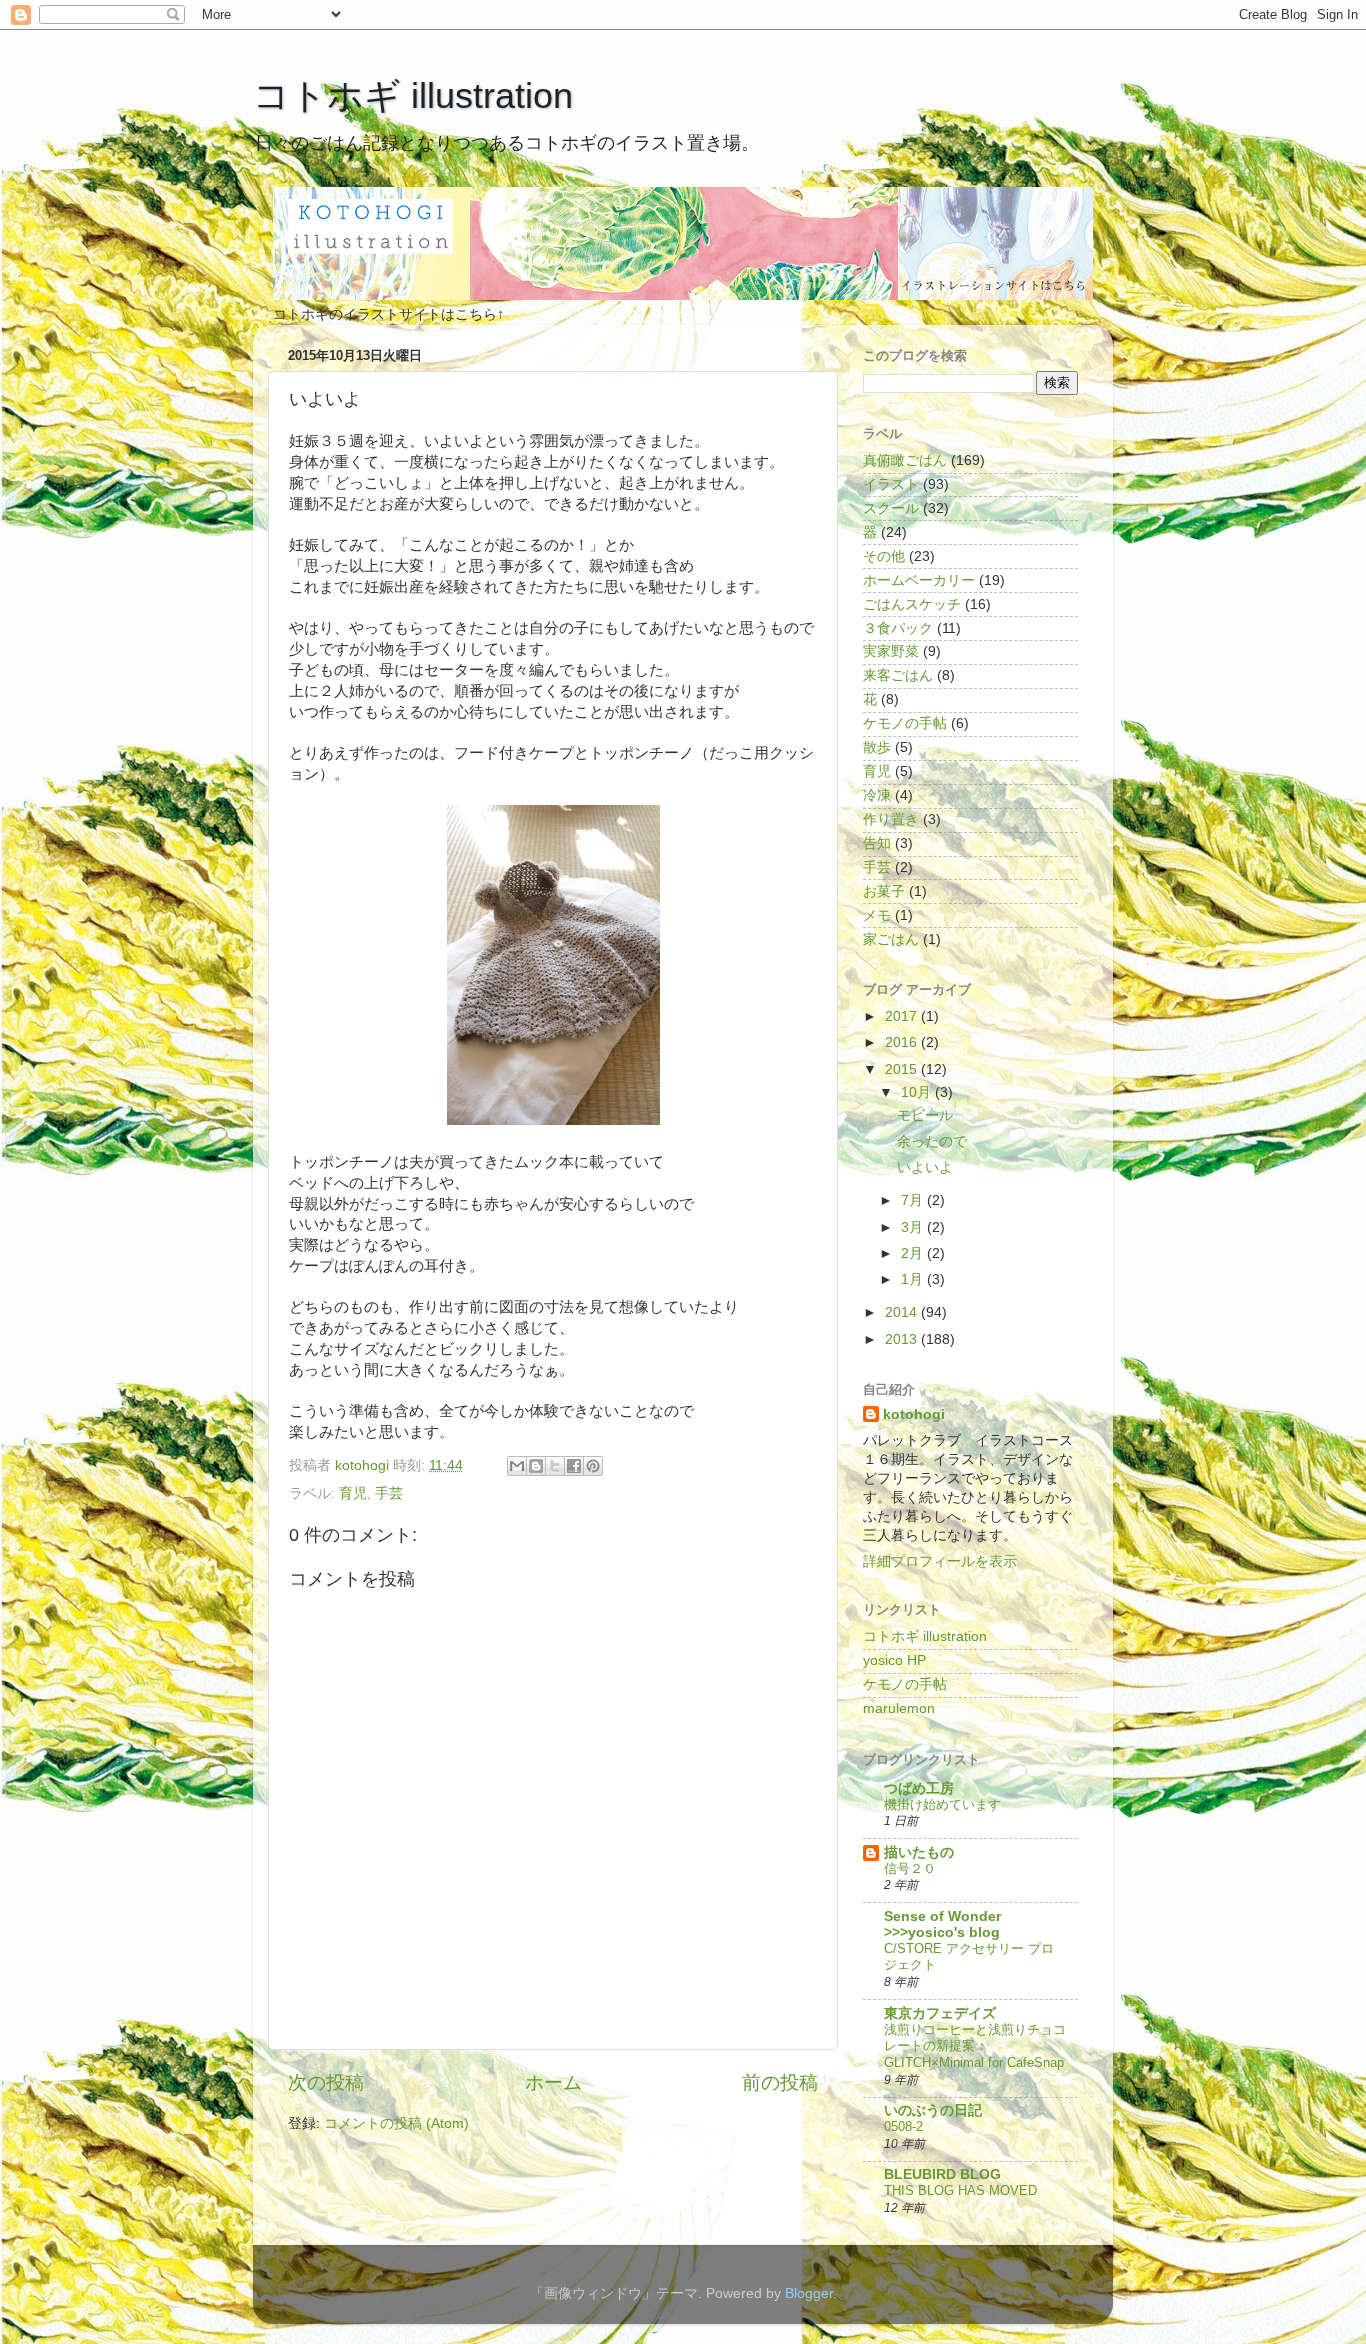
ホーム (553, 2082)
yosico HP (894, 1660)
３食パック (898, 628)
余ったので (932, 1141)
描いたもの (919, 1852)
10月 (918, 1092)
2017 (903, 1016)
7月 (914, 1200)
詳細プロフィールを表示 (940, 1561)
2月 (914, 1253)
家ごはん (891, 939)
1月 (914, 1279)
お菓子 (884, 891)
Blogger (809, 2293)
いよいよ (925, 1167)
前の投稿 (780, 2082)
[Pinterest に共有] (593, 1466)
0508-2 (903, 2126)
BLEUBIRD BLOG (942, 2174)
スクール (891, 508)
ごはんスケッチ (912, 604)
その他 (884, 556)
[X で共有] (555, 1466)
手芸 (389, 1493)
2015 (903, 1069)
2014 (903, 1312)
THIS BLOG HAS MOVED (960, 2190)
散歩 (877, 747)
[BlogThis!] (536, 1466)
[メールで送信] (517, 1466)
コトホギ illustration (413, 95)
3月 (914, 1227)
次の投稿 (326, 2082)
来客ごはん (898, 675)
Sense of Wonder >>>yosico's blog (942, 1924)
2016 (903, 1042)
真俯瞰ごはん (905, 460)
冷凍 (877, 795)
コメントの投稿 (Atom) (396, 2123)
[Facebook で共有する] (574, 1466)
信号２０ (910, 1868)
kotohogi (914, 1414)
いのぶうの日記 (933, 2110)
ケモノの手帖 (905, 723)
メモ (877, 915)
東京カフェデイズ (940, 2013)
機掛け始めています (942, 1804)
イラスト (891, 484)
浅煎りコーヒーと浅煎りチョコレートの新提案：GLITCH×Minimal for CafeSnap (975, 2046)
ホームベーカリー (919, 580)
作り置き (891, 819)
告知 (877, 843)
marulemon (899, 1708)
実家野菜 (891, 651)
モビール (925, 1115)
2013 (903, 1339)
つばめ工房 (919, 1788)
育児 (353, 1493)
